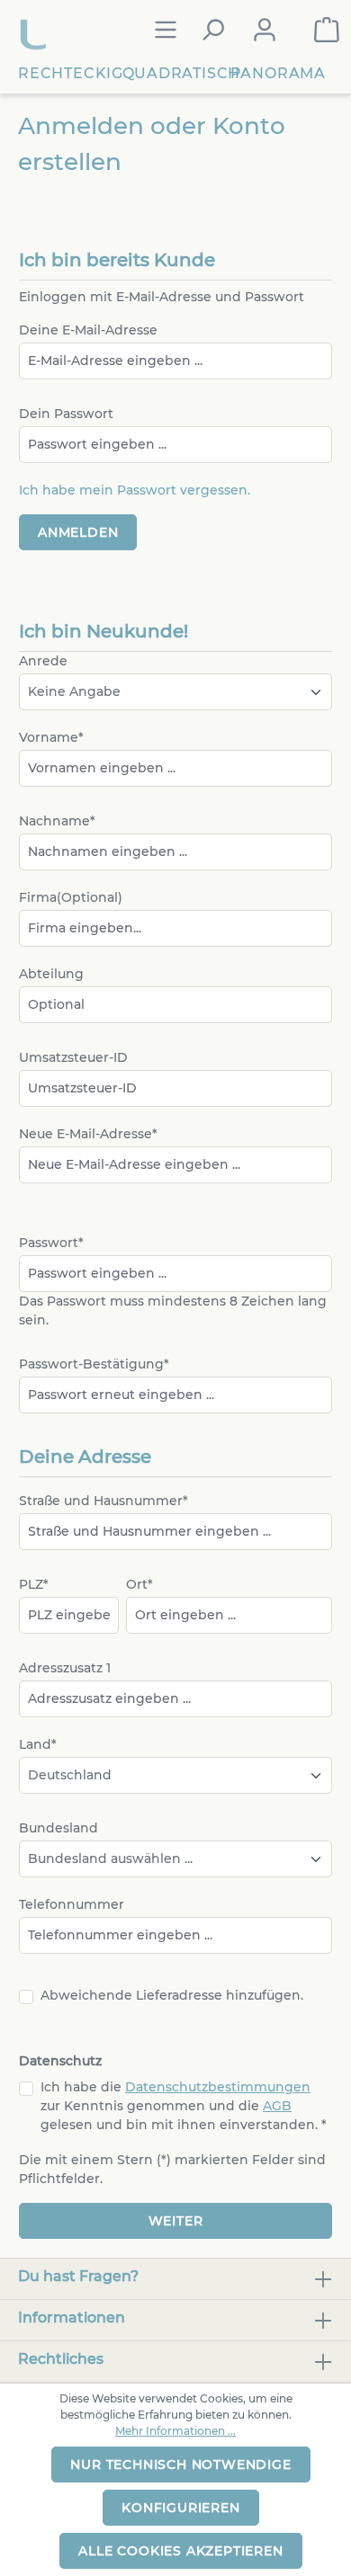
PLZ (34, 1584)
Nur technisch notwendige (180, 2465)
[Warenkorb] (327, 30)
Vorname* (51, 737)
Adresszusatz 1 (65, 1668)
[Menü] (166, 30)
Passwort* (51, 1243)
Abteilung (51, 974)
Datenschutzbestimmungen (218, 2087)
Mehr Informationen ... (175, 2431)
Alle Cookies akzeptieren (180, 2551)
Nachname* (57, 821)
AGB (277, 2106)
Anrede (43, 661)
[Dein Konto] (265, 30)
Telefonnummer (72, 1904)
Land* (38, 1744)
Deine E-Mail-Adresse (88, 330)
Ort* (139, 1584)
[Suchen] (212, 30)
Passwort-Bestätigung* (94, 1364)
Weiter (176, 2221)
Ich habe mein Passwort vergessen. (135, 490)
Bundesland (58, 1828)
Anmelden (78, 532)
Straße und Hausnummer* (103, 1501)
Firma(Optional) (71, 897)
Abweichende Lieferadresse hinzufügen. (172, 1995)
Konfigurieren (180, 2508)
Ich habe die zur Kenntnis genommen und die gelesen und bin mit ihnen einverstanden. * (184, 2106)
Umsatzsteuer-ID (73, 1057)
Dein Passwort (66, 414)
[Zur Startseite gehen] (35, 30)
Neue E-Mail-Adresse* (88, 1134)
